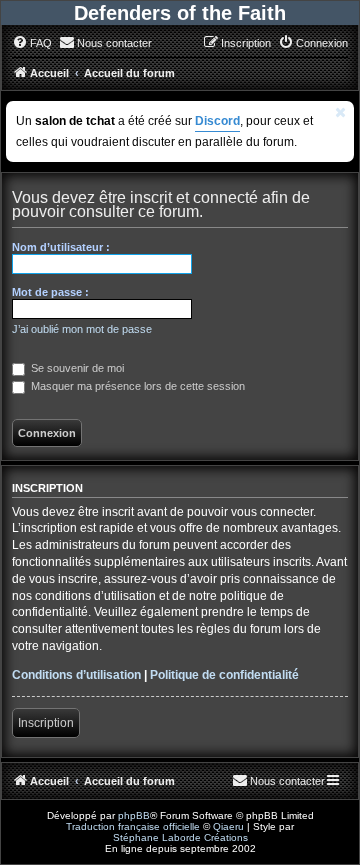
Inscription (46, 723)
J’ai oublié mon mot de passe (82, 329)
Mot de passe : (50, 292)
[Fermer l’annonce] (341, 112)
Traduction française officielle (133, 826)
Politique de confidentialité (224, 675)
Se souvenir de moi (76, 368)
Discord (217, 121)
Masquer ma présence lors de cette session (136, 386)
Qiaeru (228, 826)
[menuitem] (32, 43)
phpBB (134, 815)
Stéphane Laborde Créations (180, 837)
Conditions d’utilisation (76, 675)
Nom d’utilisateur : (61, 247)
